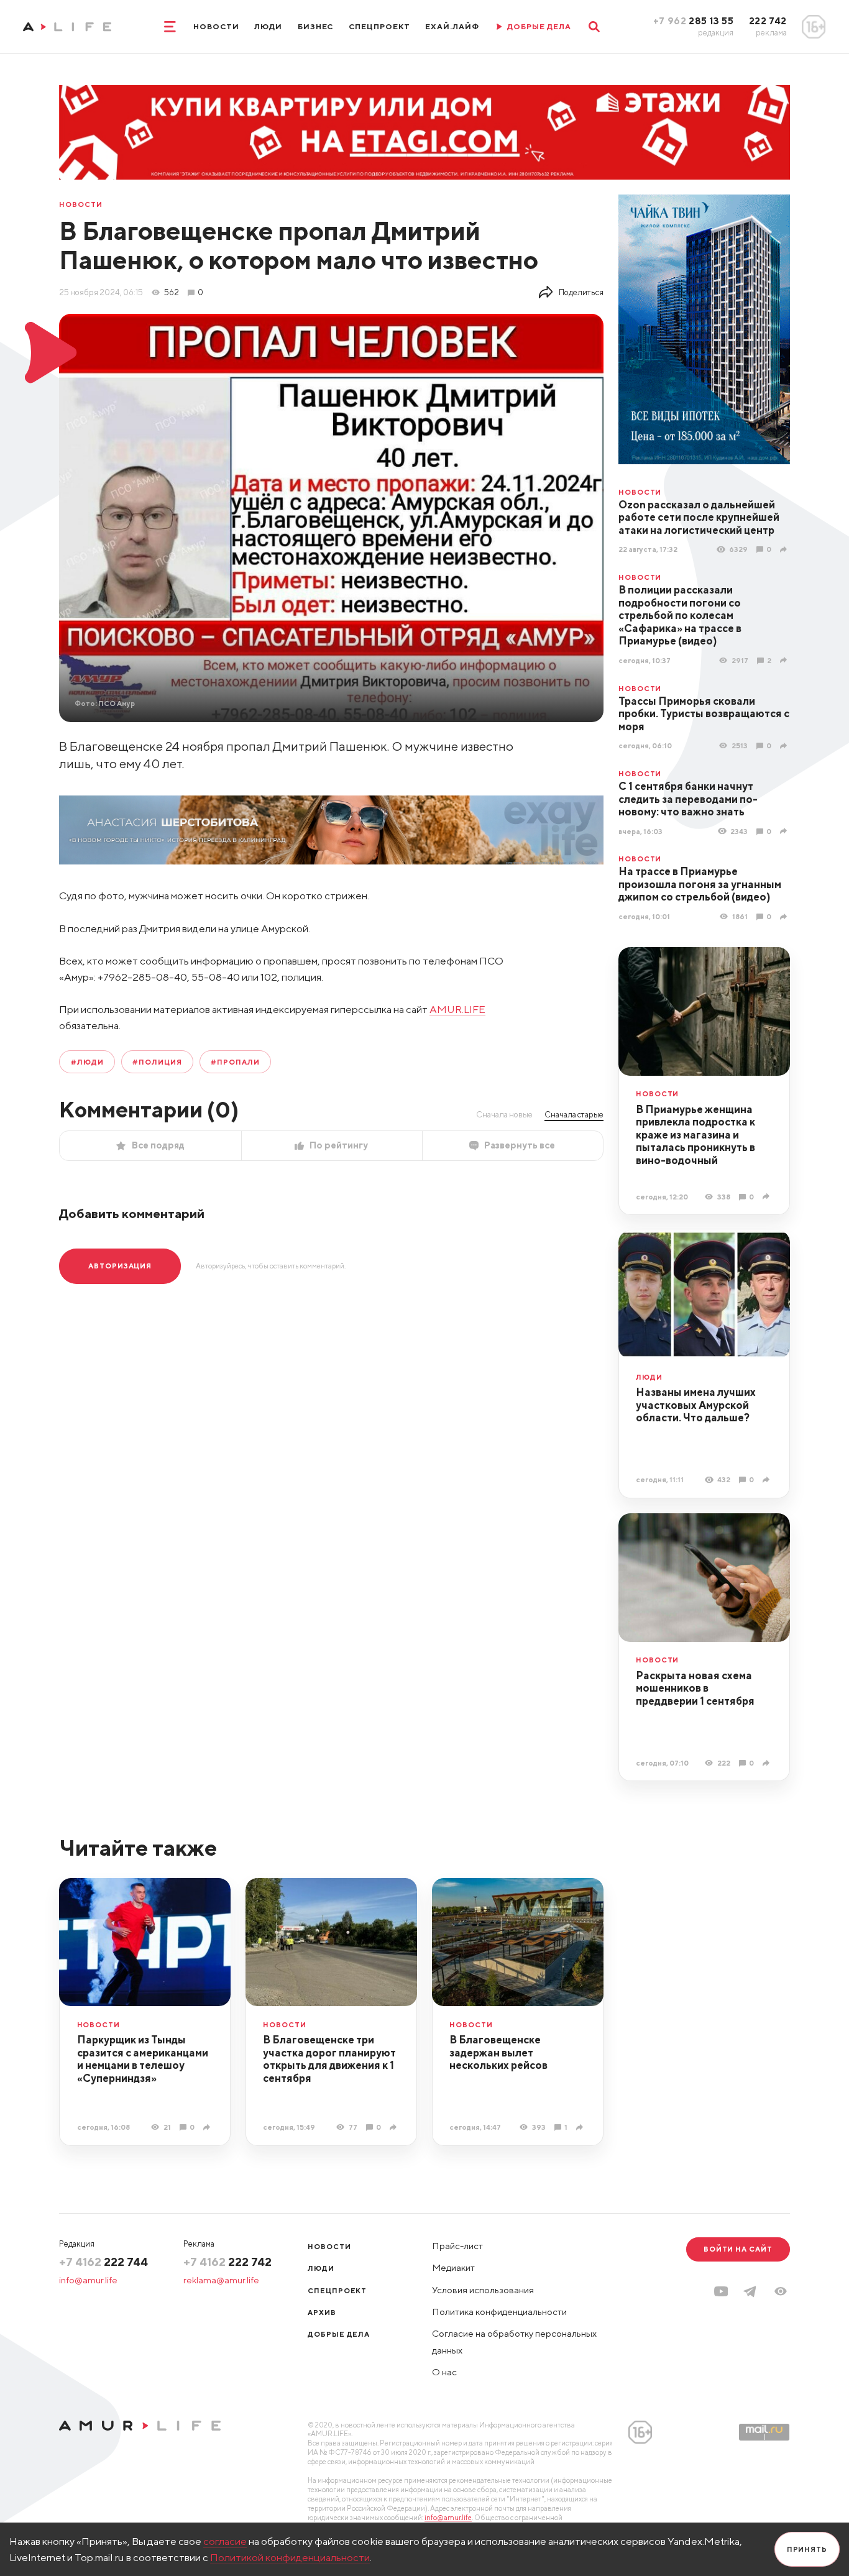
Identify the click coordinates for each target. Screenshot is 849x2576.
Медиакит (453, 2267)
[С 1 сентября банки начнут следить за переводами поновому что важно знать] (785, 831)
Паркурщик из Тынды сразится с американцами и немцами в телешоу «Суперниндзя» (143, 2059)
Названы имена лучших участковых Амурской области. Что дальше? (696, 1405)
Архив (322, 2312)
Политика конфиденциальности (499, 2312)
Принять (807, 2549)
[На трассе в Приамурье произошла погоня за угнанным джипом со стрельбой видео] (785, 916)
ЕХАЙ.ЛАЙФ (452, 26)
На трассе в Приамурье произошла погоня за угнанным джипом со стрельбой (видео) (700, 884)
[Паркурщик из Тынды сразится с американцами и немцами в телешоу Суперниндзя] (208, 2127)
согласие (225, 2541)
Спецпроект (379, 26)
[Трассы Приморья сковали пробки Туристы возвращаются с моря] (785, 746)
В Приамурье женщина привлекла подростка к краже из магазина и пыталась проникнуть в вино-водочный (695, 1135)
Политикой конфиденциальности (290, 2557)
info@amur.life (88, 2280)
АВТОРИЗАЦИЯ (120, 1266)
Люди (268, 26)
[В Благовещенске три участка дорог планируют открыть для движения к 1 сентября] (395, 2127)
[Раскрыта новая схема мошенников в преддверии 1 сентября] (768, 1762)
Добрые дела (339, 2334)
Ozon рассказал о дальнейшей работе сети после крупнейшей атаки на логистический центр (699, 517)
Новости (216, 26)
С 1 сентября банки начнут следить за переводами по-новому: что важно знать (688, 799)
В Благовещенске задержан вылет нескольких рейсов (498, 2052)
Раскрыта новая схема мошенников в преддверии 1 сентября (695, 1688)
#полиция (157, 1062)
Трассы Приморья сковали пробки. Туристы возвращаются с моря (704, 714)
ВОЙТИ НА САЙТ (738, 2249)
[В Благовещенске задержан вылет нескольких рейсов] (581, 2127)
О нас (444, 2372)
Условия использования (483, 2290)
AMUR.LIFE (457, 1009)
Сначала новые (504, 1114)
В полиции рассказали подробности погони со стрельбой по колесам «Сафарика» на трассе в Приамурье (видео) (680, 615)
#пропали (235, 1062)
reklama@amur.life (221, 2280)
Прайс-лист (457, 2246)
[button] (781, 2291)
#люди (87, 1062)
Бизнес (316, 26)
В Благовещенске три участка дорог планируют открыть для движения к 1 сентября (329, 2059)
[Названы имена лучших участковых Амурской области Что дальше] (768, 1480)
